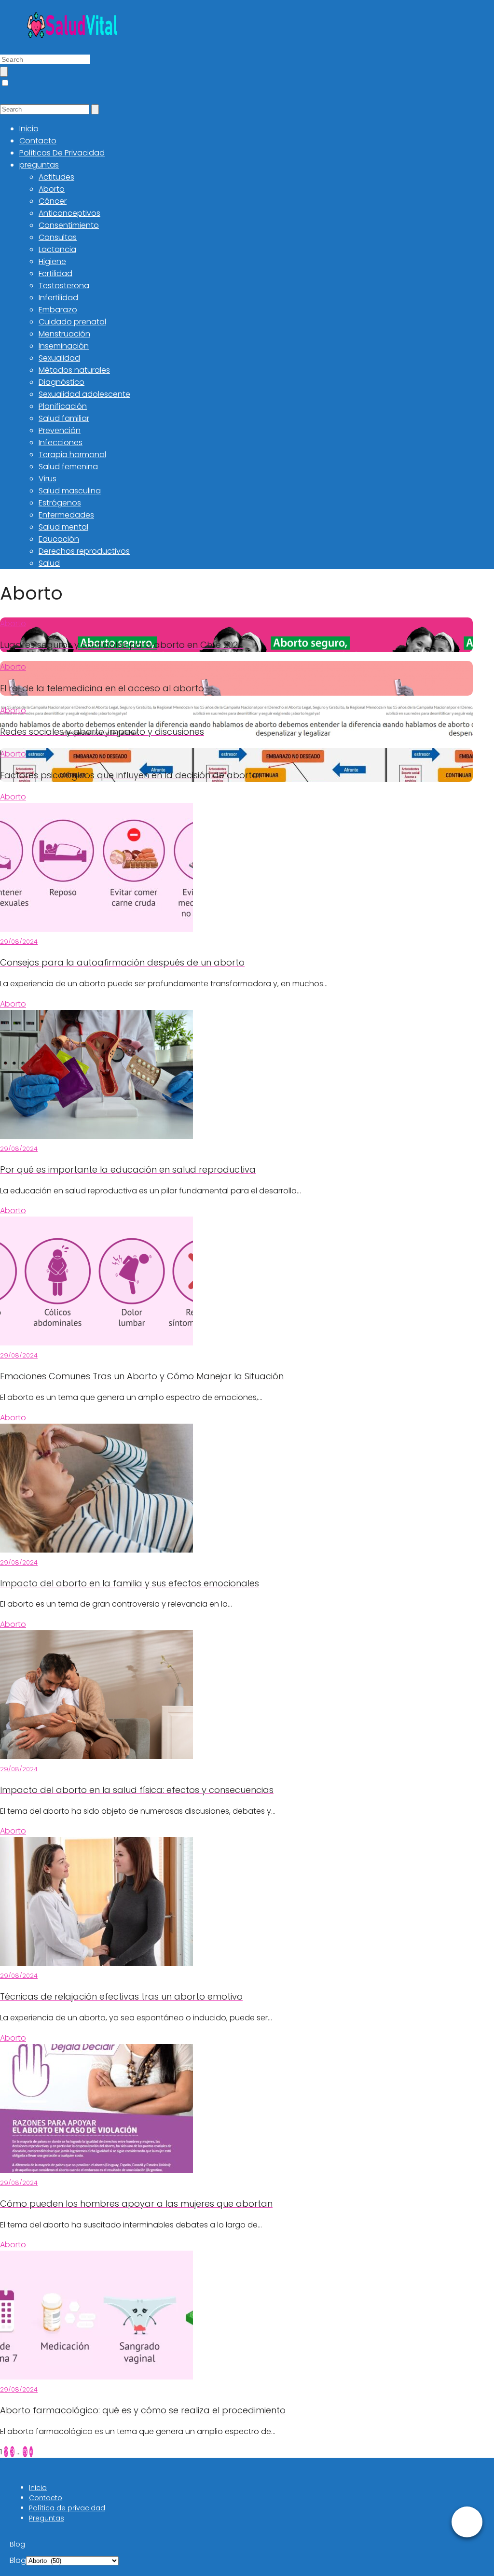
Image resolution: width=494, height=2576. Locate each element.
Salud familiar (64, 418)
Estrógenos (60, 503)
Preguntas (47, 2518)
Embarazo (58, 310)
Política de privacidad (67, 2508)
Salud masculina (70, 491)
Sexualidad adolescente (84, 394)
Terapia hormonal (72, 455)
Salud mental (63, 527)
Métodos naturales (74, 370)
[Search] (4, 72)
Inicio (29, 129)
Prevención (60, 430)
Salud (49, 563)
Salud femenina (68, 467)
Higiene (52, 261)
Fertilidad (55, 273)
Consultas (58, 237)
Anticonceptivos (69, 213)
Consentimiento (69, 225)
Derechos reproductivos (84, 551)
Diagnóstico (62, 382)
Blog (18, 2560)
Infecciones (61, 442)
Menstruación (64, 334)
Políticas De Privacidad (62, 153)
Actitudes (56, 177)
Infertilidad (58, 298)
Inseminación (64, 346)
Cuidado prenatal (72, 322)
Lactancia (57, 249)
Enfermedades (66, 515)
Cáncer (53, 201)
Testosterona (64, 286)
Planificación (63, 406)
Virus (48, 479)
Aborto (52, 189)
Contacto (38, 141)
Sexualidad (59, 358)
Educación (59, 539)
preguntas (39, 165)
